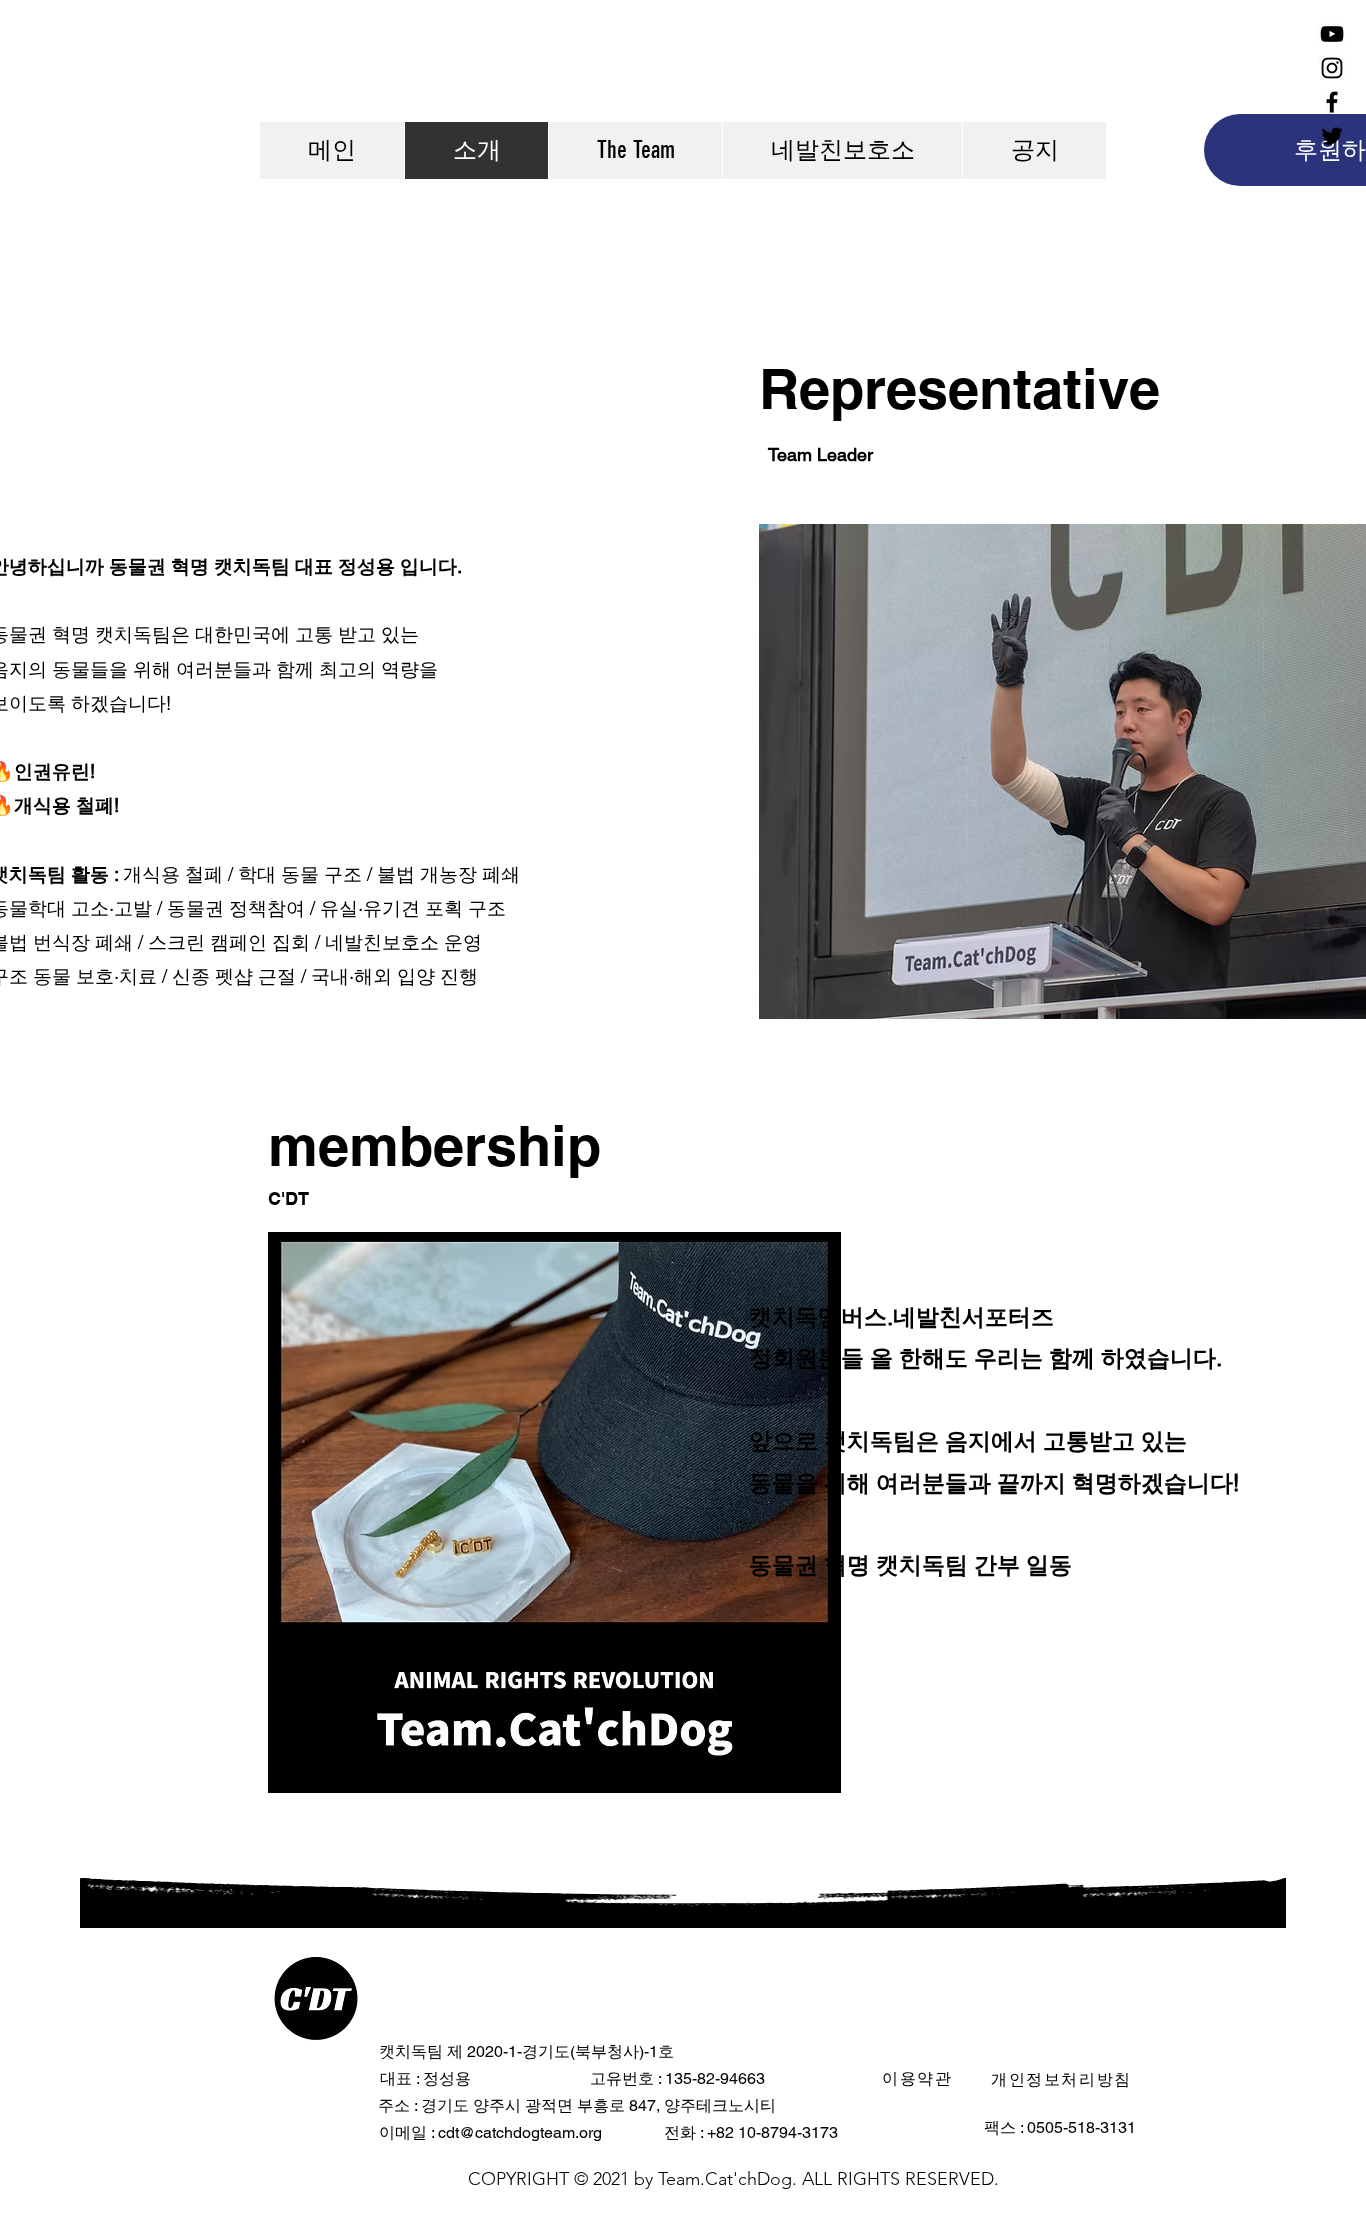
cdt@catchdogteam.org (520, 2132)
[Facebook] (1332, 102)
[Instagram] (1332, 68)
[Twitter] (1332, 136)
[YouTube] (1332, 34)
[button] (919, 2079)
